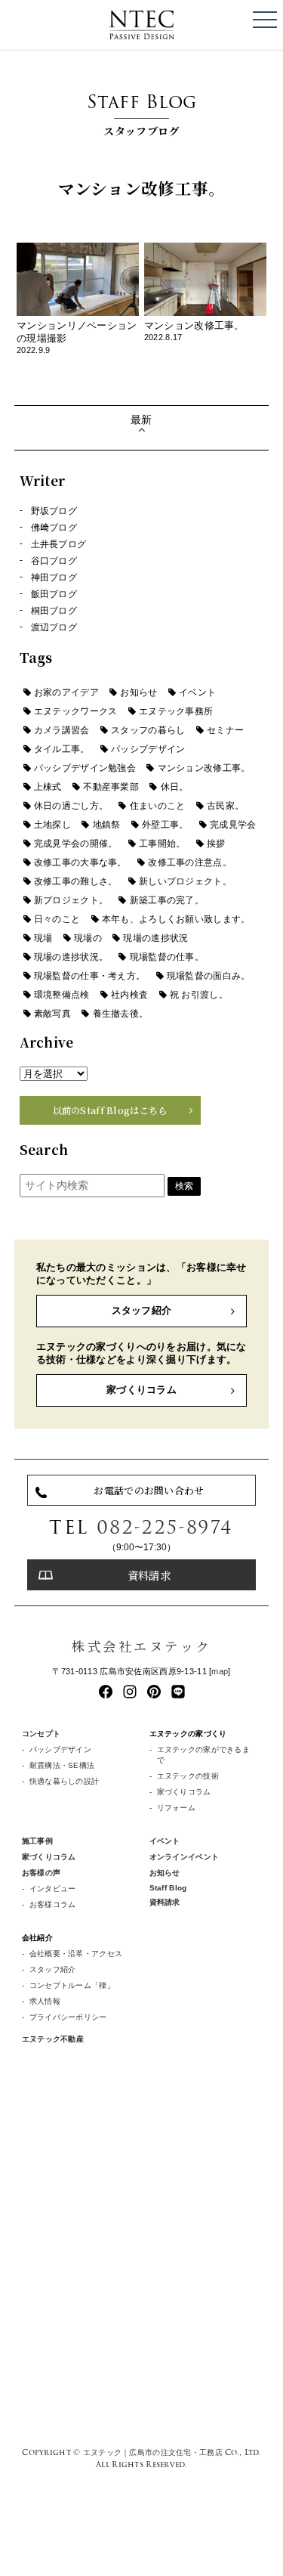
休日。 (175, 787)
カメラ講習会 (62, 730)
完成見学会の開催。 (76, 844)
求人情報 (45, 2001)
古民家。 (225, 806)
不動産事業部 (111, 787)
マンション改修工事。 (204, 768)
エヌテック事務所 (176, 711)
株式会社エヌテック (141, 1646)
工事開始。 (162, 844)
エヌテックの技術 (188, 1776)
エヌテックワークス (76, 711)
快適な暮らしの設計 (65, 1781)
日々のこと (57, 919)
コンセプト (41, 1734)
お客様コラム (53, 1904)
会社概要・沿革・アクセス (76, 1954)
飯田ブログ (54, 594)
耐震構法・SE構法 (62, 1765)
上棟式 (48, 787)
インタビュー (53, 1889)
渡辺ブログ (54, 627)
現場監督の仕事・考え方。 (89, 976)
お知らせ (138, 692)
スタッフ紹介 (142, 1310)
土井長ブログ (59, 544)
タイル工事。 (62, 749)
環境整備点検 (62, 995)
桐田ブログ (54, 611)
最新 (141, 420)
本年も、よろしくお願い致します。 (176, 919)
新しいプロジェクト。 (185, 881)
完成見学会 (233, 825)
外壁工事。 (165, 825)
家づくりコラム (141, 1390)
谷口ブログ (54, 561)
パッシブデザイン (148, 749)
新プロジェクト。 (71, 900)
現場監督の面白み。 (209, 976)
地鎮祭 (107, 825)
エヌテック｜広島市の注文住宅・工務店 (153, 2452)
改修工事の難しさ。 (76, 881)
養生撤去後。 (121, 1014)
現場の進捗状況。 (71, 957)
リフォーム (176, 1808)
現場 (43, 938)
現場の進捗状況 (155, 938)
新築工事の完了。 (167, 900)
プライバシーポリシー (68, 2017)
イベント (197, 692)
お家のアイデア (66, 692)
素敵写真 (52, 1014)
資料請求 (149, 1575)
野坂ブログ (54, 511)
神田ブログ (54, 577)
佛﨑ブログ (54, 528)
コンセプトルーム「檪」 (72, 1985)
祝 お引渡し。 (199, 995)
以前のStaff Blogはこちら (110, 1110)
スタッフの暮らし (148, 730)
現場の (88, 938)
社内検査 (129, 995)
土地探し (52, 825)
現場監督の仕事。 (167, 957)
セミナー (225, 730)
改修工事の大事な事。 (80, 862)
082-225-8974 (165, 1527)
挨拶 (216, 844)
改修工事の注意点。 (190, 862)
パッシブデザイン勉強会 (85, 768)
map (220, 1671)
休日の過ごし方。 (71, 806)
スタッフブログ (142, 113)
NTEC (142, 25)
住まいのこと (158, 806)
